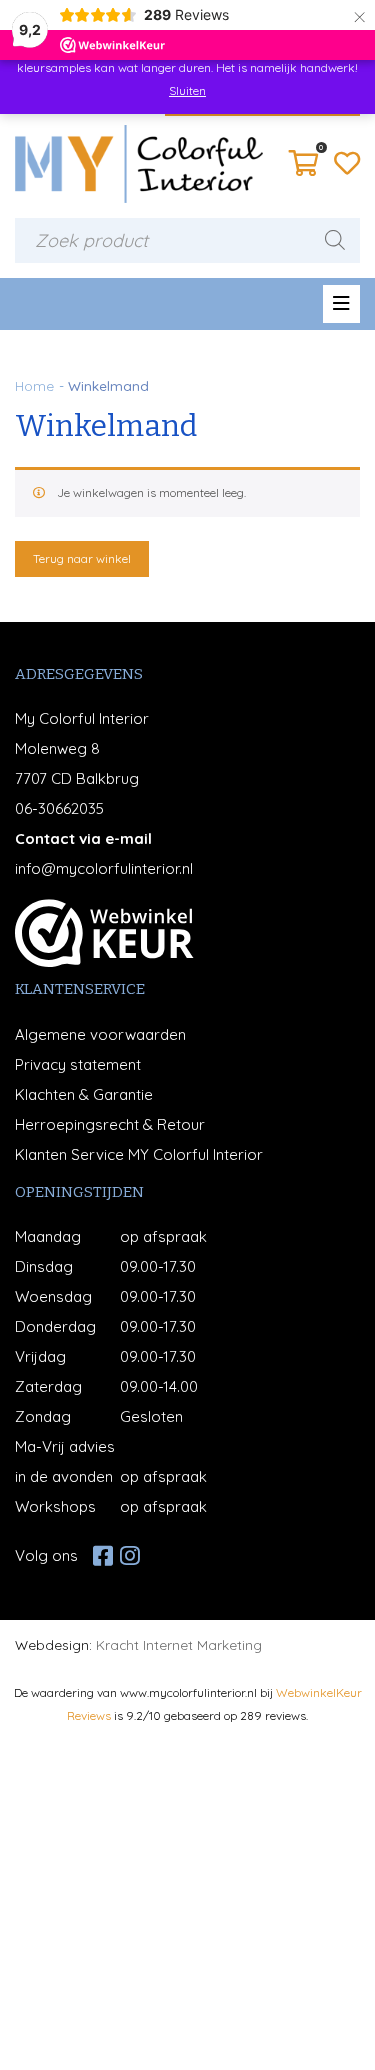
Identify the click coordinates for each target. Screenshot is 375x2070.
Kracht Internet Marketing (179, 1644)
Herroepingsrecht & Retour (110, 1124)
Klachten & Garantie (84, 1094)
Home (34, 385)
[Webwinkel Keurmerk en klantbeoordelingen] (104, 933)
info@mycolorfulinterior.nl (104, 868)
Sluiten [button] (187, 90)
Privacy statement (78, 1064)
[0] (304, 168)
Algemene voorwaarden (100, 1034)
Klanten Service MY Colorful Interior (139, 1154)
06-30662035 (59, 808)
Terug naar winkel (82, 558)
